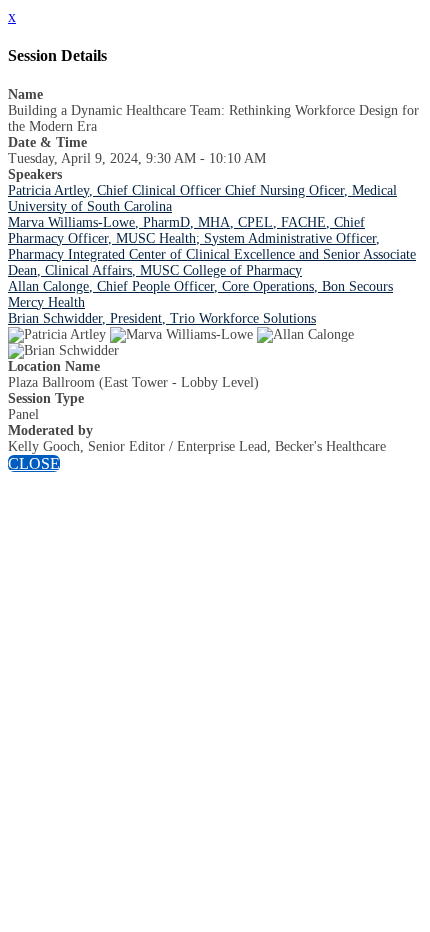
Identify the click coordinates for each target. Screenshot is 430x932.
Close (34, 463)
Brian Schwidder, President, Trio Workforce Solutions (162, 318)
